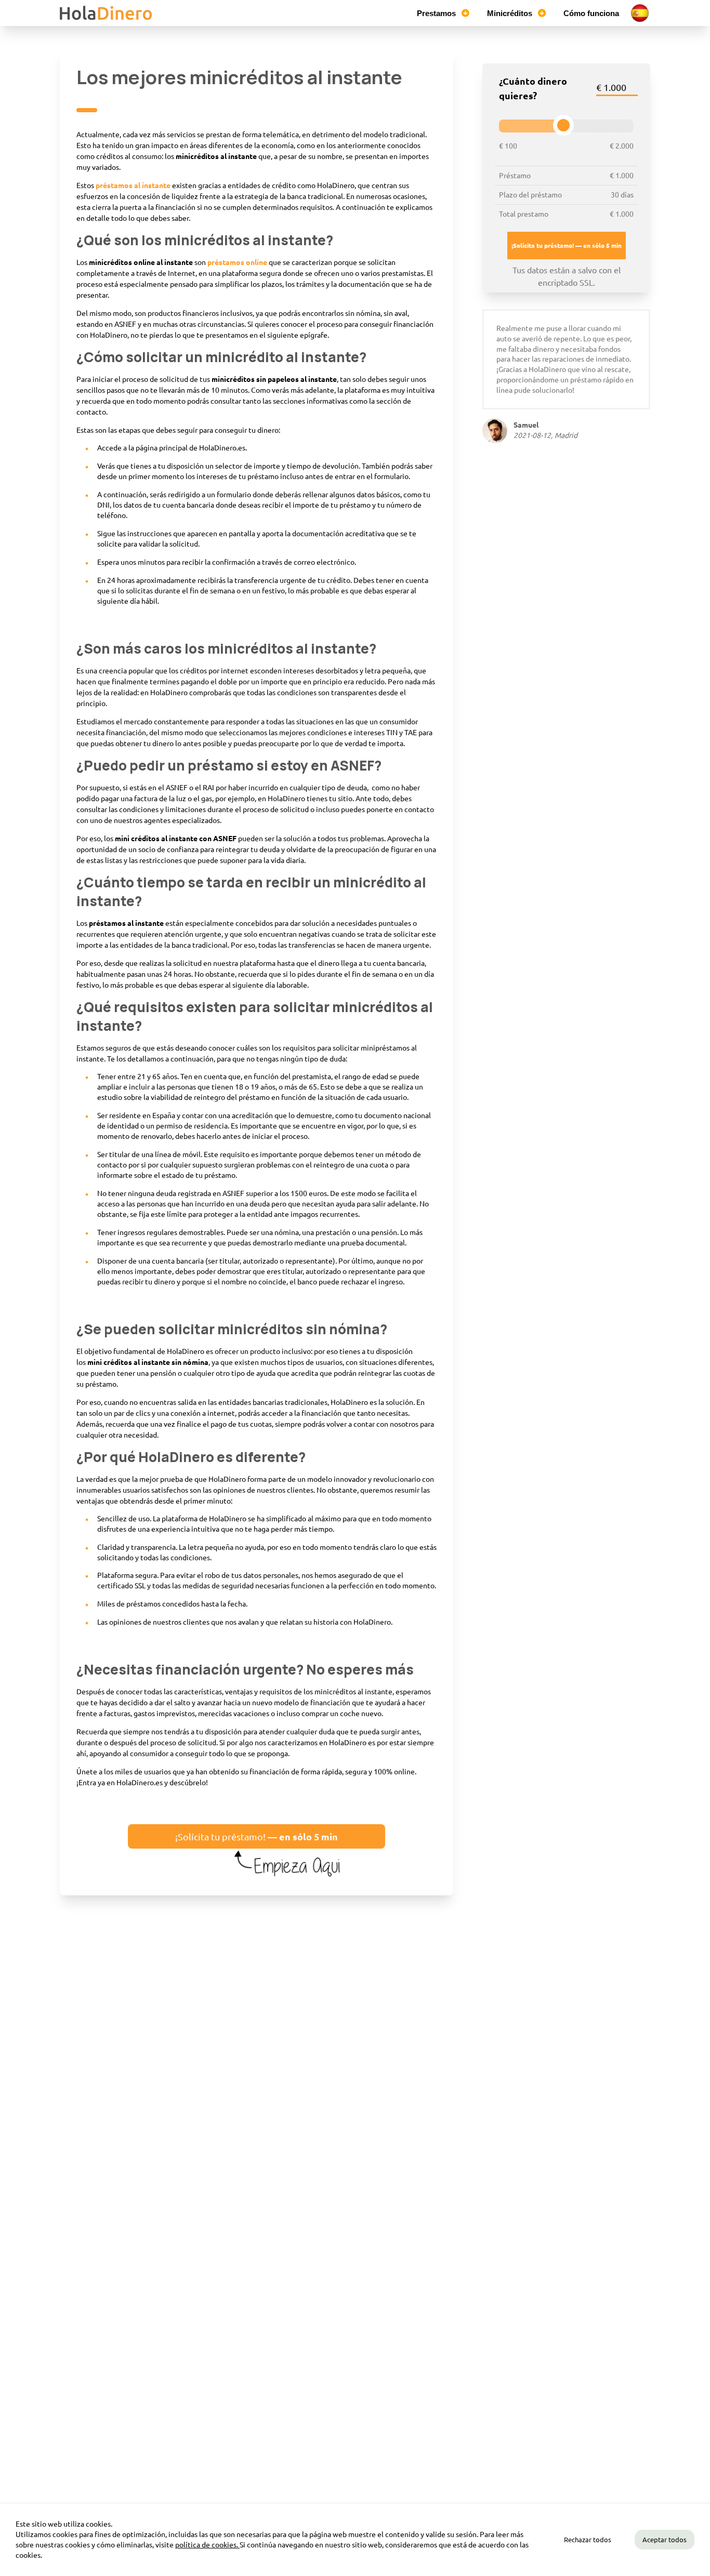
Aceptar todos (665, 2539)
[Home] (107, 13)
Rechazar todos (588, 2539)
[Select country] (640, 13)
